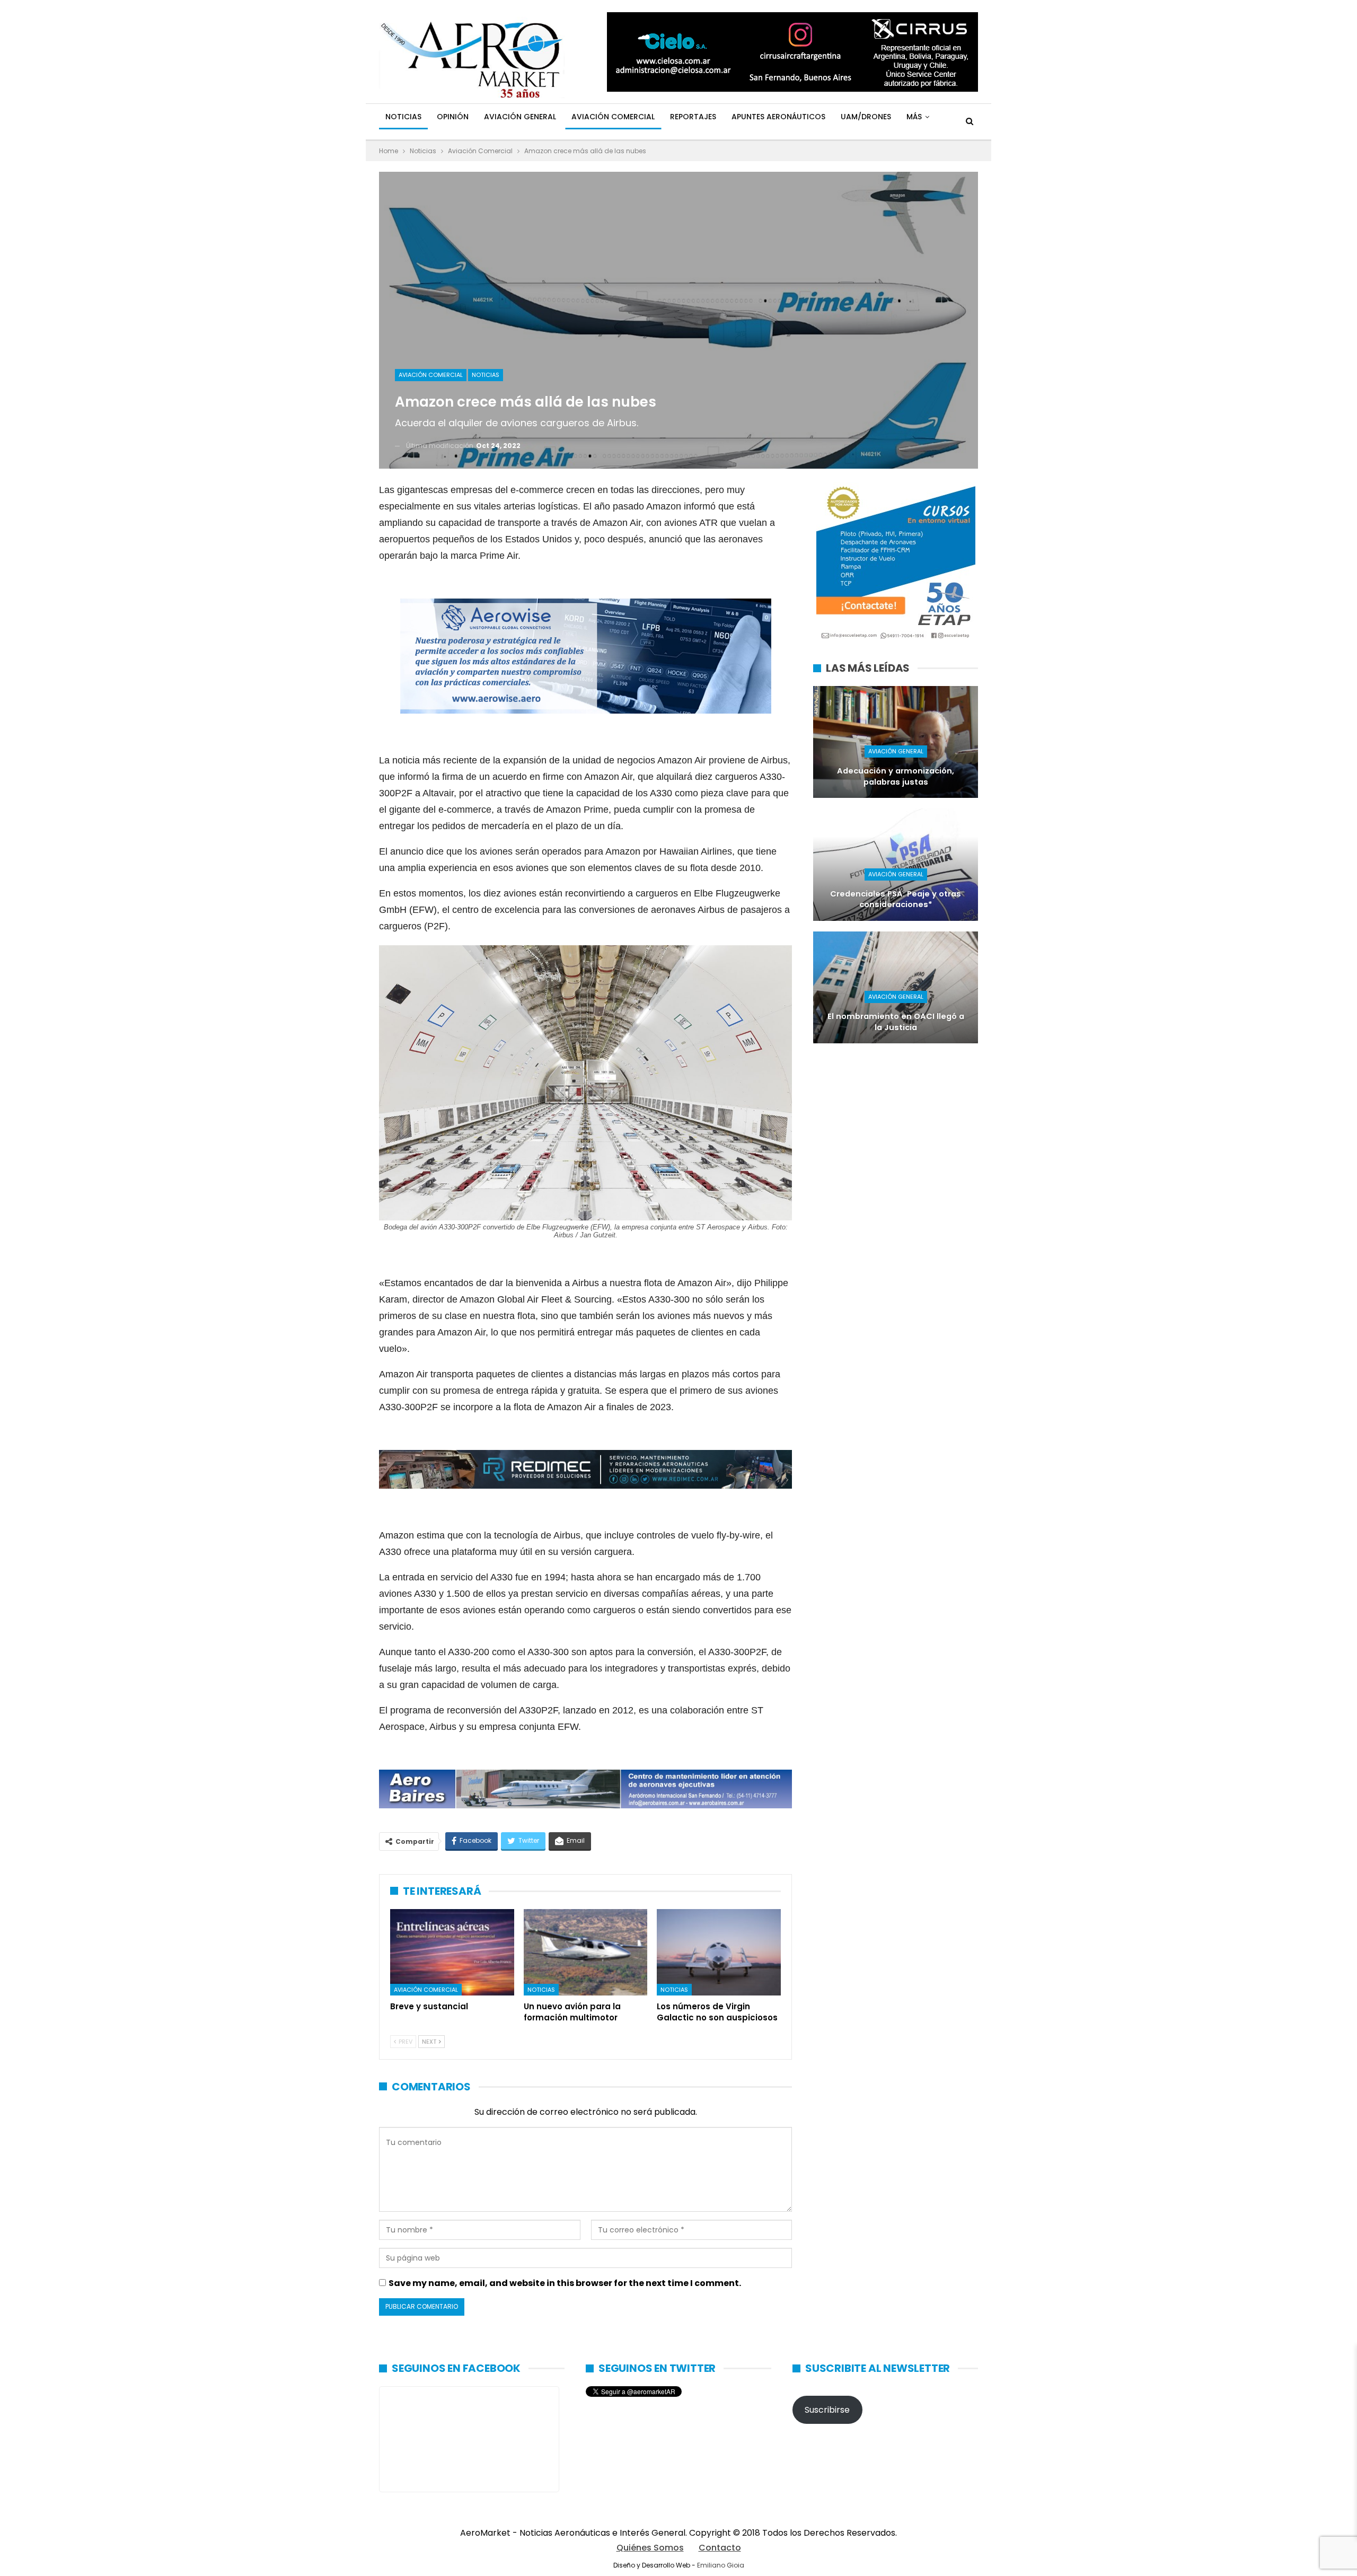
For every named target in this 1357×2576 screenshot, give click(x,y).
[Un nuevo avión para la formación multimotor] (586, 1953)
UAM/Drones (866, 117)
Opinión (453, 117)
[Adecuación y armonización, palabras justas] (896, 742)
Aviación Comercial (613, 117)
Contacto (720, 2548)
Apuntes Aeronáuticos (778, 117)
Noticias (403, 117)
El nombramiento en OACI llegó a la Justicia (896, 1022)
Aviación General (520, 117)
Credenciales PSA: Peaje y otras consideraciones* (896, 899)
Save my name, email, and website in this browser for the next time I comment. (565, 2283)
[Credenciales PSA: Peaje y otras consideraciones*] (896, 864)
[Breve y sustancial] (452, 1953)
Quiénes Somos (650, 2548)
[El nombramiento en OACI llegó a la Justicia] (896, 987)
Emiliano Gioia (721, 2565)
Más (914, 117)
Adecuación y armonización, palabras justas (896, 776)
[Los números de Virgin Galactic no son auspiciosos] (719, 1953)
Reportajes (693, 117)
